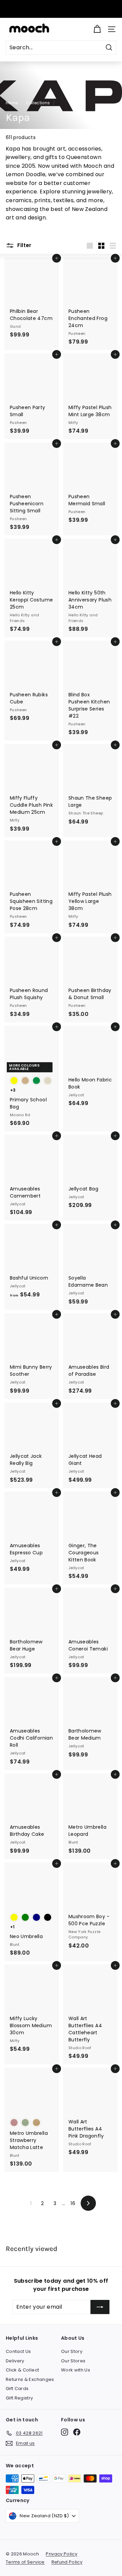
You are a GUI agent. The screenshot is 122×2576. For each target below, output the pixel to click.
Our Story (72, 2351)
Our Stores (73, 2361)
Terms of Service (25, 2562)
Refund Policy (67, 2562)
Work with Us (76, 2370)
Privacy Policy (62, 2554)
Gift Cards (17, 2389)
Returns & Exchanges (30, 2379)
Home (12, 103)
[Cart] (97, 29)
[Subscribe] (100, 2307)
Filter (24, 245)
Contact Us (18, 2351)
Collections (38, 103)
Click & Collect (22, 2370)
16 (73, 2203)
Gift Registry (19, 2398)
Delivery (15, 2361)
